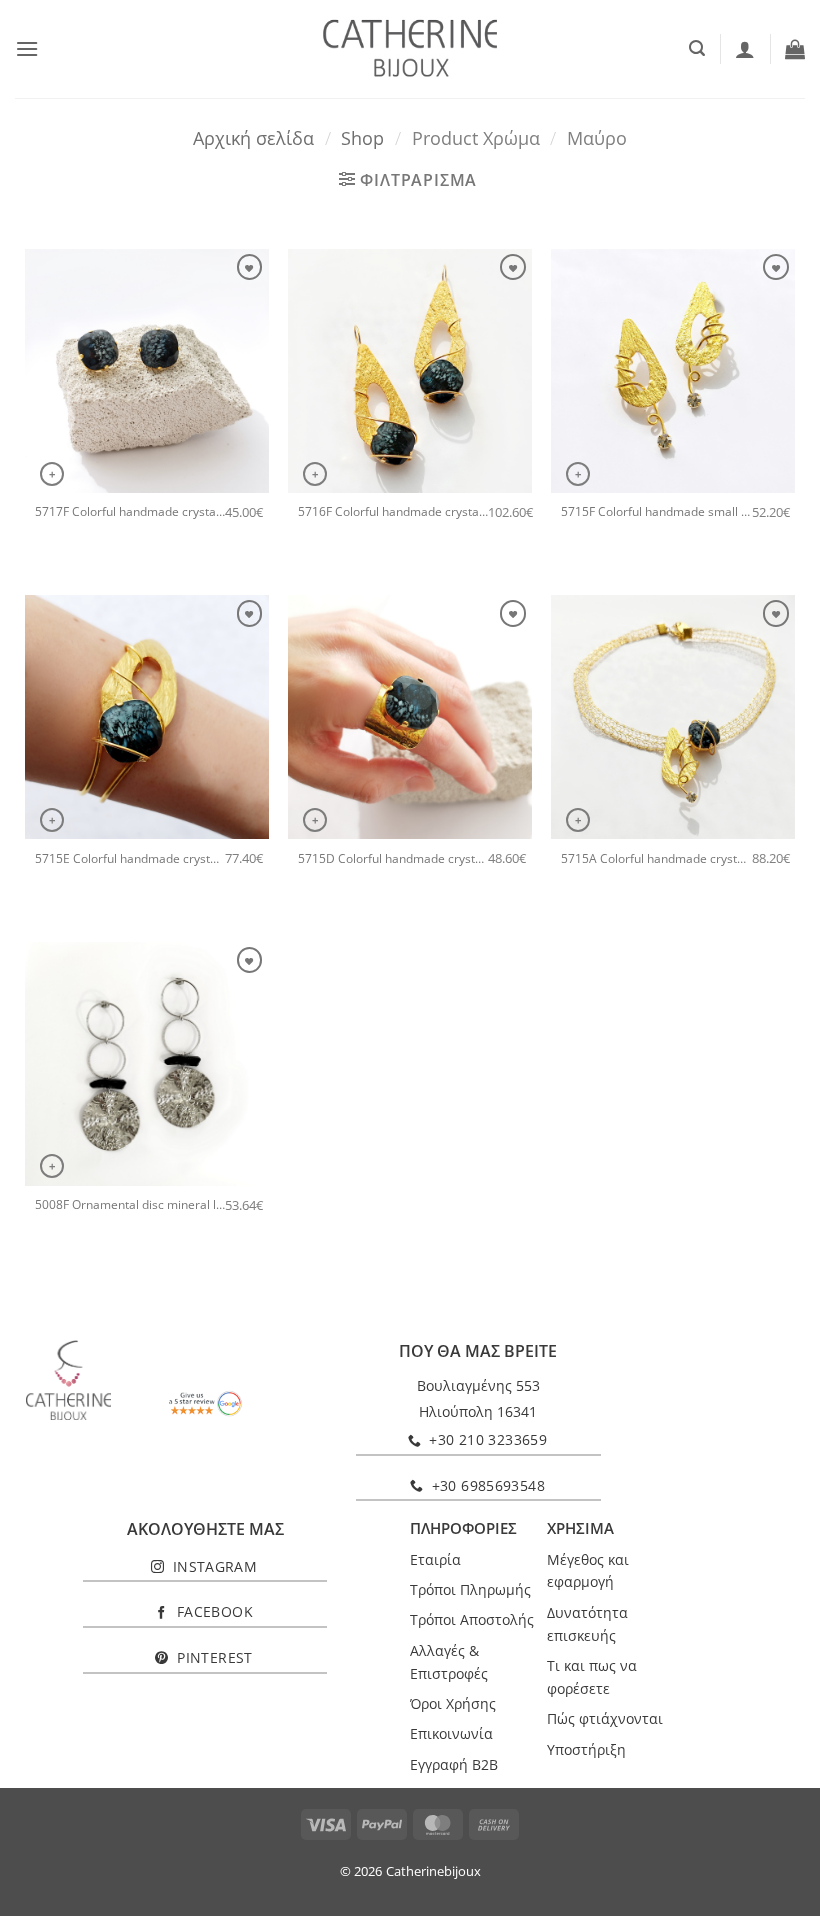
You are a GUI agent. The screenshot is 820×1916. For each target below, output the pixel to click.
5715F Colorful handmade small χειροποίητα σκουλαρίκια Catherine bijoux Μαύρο (656, 512)
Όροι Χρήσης (453, 1703)
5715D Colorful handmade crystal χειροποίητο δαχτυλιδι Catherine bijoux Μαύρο (393, 859)
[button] (27, 48)
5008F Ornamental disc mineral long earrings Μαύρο (130, 1205)
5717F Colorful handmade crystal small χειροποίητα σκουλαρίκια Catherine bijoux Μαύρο (130, 512)
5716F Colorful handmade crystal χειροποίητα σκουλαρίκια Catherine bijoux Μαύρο (393, 512)
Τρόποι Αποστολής (472, 1619)
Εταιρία (435, 1559)
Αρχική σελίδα (253, 137)
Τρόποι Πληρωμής (470, 1589)
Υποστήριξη (586, 1749)
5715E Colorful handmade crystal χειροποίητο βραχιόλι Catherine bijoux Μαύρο (130, 859)
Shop (362, 137)
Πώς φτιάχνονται (605, 1718)
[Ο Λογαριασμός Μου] (745, 49)
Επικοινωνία (451, 1733)
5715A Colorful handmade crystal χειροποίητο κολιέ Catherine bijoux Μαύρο (656, 859)
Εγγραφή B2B (454, 1764)
